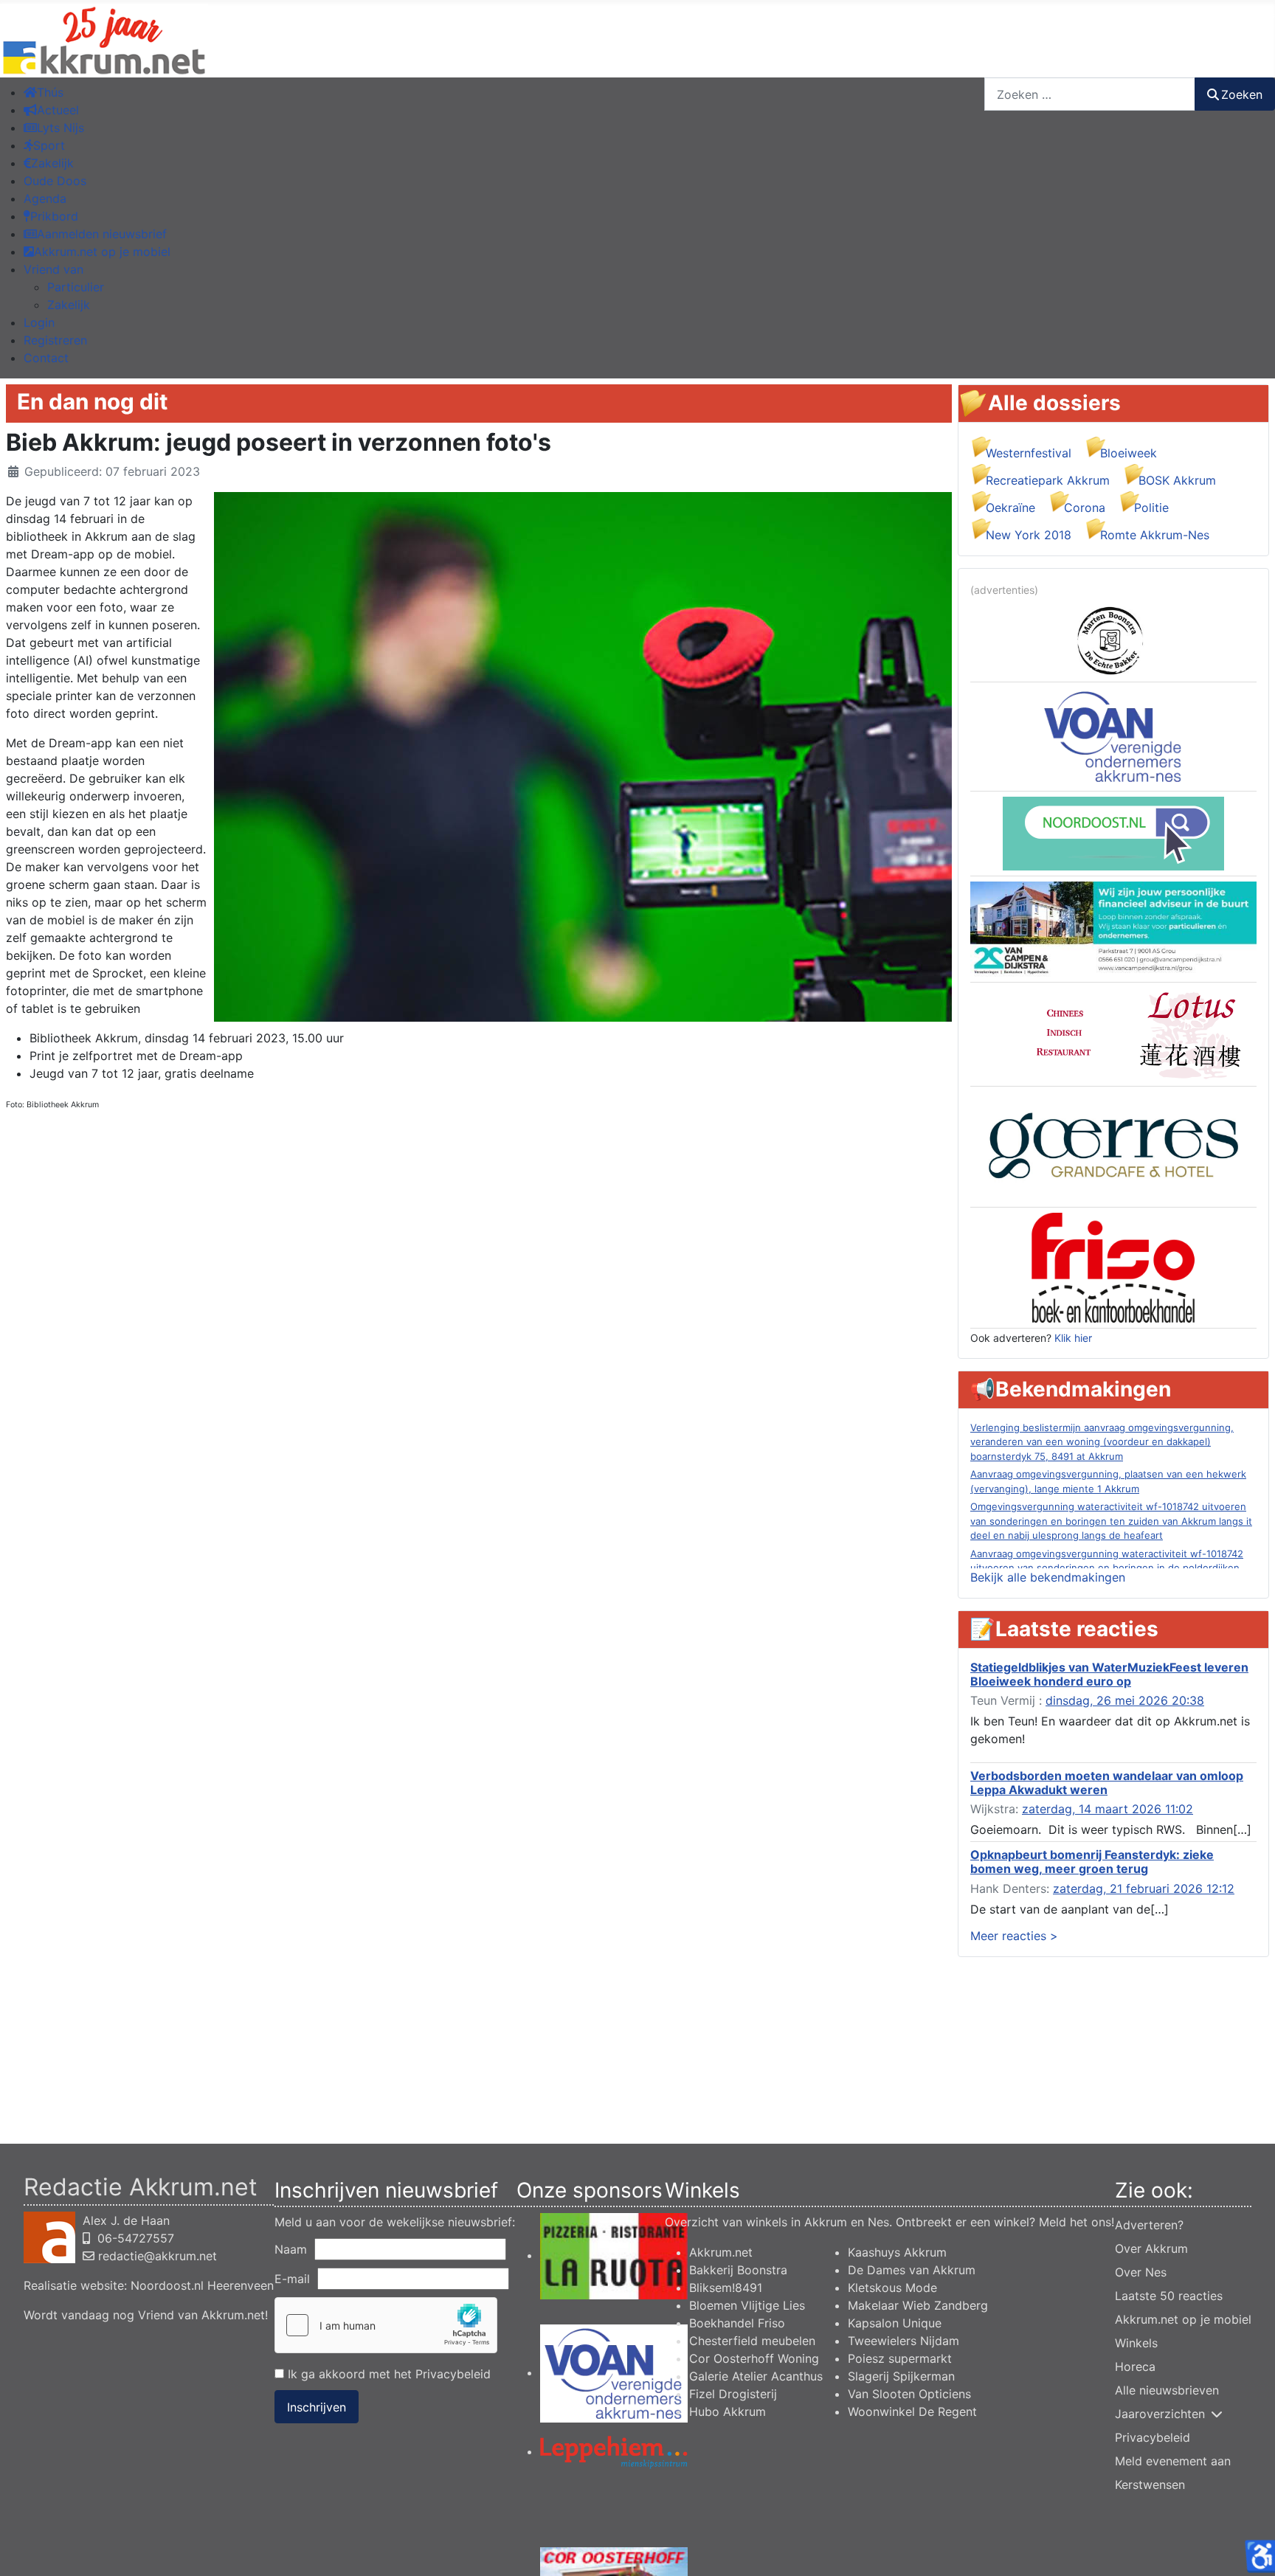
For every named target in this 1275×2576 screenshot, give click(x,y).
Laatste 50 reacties (1169, 2296)
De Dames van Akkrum (912, 2270)
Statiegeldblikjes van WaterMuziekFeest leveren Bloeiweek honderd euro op (1109, 1674)
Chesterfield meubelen (752, 2341)
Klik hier (1073, 1338)
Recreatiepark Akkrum (1048, 480)
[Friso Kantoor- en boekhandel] (1113, 1267)
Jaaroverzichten (1160, 2414)
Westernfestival (1029, 453)
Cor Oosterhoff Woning (754, 2358)
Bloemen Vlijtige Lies (747, 2305)
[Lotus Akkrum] (1113, 1033)
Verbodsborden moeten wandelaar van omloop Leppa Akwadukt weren (1107, 1783)
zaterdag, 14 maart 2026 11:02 (1108, 1809)
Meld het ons (1075, 2222)
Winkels (1136, 2343)
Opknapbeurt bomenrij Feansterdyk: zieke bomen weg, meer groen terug (1092, 1862)
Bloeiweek (1129, 453)
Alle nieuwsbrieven (1167, 2390)
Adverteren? (1149, 2225)
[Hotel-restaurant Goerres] (1113, 1146)
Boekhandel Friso (737, 2323)
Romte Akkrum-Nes (1155, 535)
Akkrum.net (721, 2252)
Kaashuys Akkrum (897, 2252)
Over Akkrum (1151, 2248)
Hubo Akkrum (728, 2411)
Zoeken (1242, 94)
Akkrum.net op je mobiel (1183, 2319)
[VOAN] (1113, 735)
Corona (1085, 508)
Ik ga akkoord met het (387, 2374)
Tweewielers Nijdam (903, 2341)
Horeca (1135, 2366)
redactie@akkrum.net (158, 2256)
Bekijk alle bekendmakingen (1048, 1577)
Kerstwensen (1150, 2485)
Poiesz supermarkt (900, 2358)
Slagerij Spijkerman (901, 2376)
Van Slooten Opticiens (909, 2394)
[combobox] (1090, 94)
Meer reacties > (1014, 1936)
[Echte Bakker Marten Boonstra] (1113, 639)
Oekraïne (1010, 508)
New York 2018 (1029, 535)
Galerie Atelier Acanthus (756, 2376)
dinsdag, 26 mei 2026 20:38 (1125, 1700)
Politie (1151, 508)
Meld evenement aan (1173, 2461)
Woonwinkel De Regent (912, 2411)
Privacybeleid (453, 2374)
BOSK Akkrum (1177, 480)
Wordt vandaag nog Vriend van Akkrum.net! (146, 2315)
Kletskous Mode (892, 2288)
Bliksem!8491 (726, 2288)
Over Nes (1141, 2272)
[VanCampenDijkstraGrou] (1113, 928)
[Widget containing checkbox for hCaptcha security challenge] (386, 2325)
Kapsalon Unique (895, 2323)
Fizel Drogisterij (733, 2394)
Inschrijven (317, 2407)
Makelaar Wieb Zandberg (918, 2305)
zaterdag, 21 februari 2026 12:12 (1144, 1888)
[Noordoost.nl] (1113, 832)
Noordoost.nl (167, 2285)
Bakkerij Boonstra (738, 2270)
